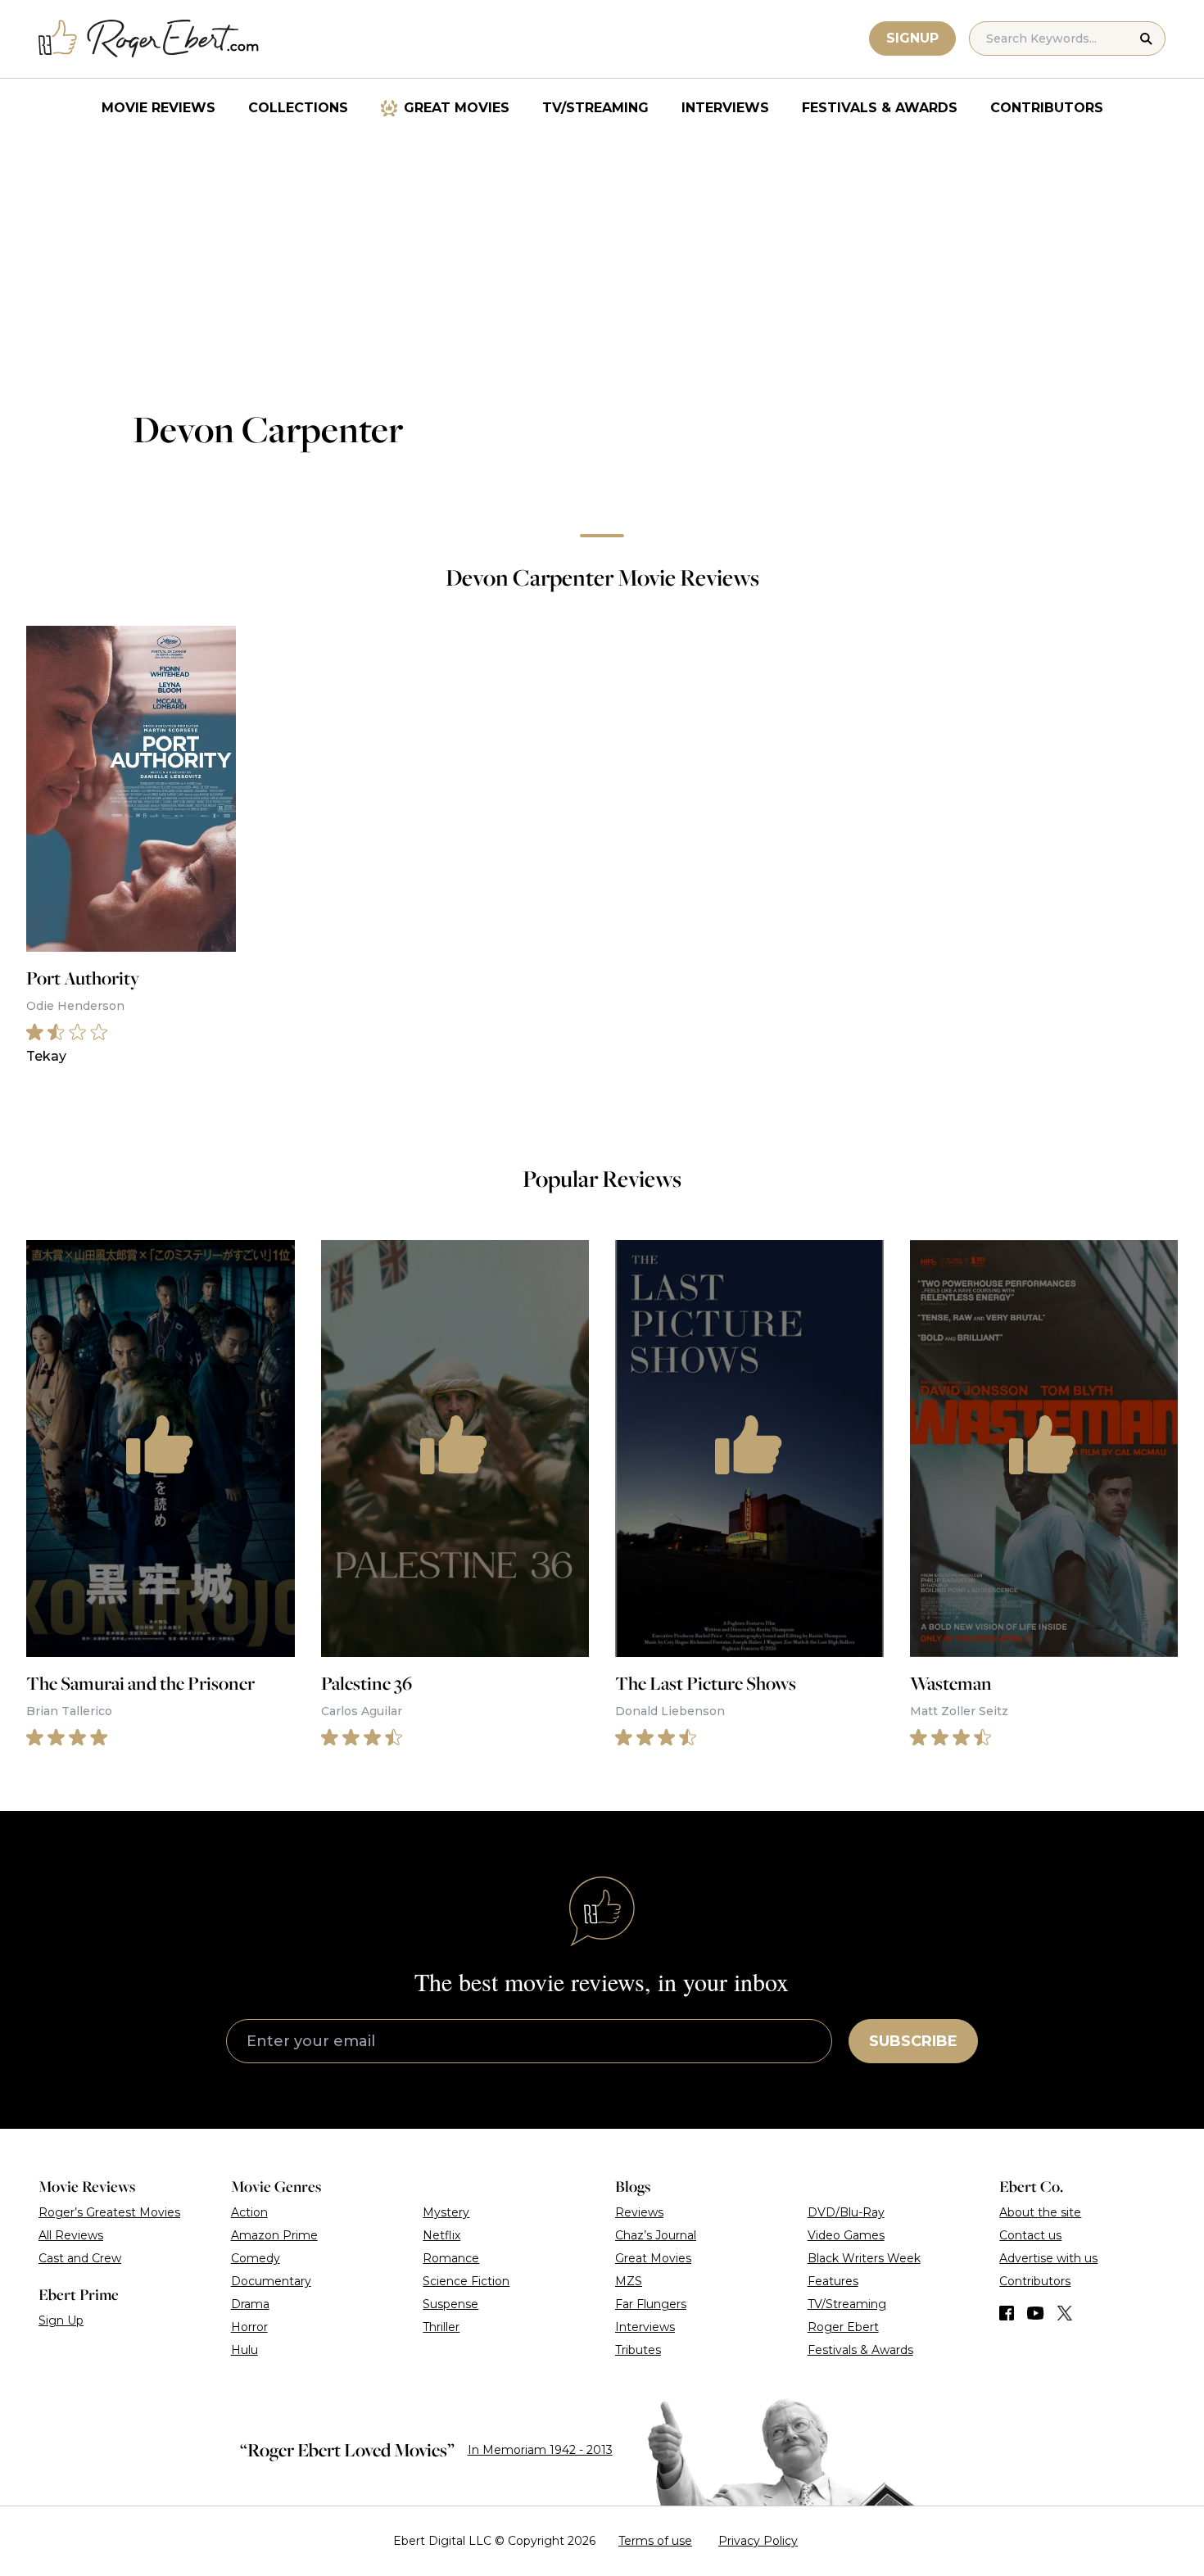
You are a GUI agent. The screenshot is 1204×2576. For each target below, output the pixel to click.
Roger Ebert (843, 2327)
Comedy (256, 2258)
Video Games (846, 2235)
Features (833, 2281)
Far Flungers (651, 2304)
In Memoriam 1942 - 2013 (540, 2450)
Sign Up (61, 2320)
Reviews (639, 2212)
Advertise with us (1048, 2258)
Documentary (271, 2281)
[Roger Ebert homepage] (149, 39)
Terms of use (655, 2541)
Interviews (725, 108)
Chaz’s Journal (656, 2235)
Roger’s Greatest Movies (109, 2212)
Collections (298, 108)
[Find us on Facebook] (1007, 2313)
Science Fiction (466, 2281)
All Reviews (71, 2235)
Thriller (441, 2327)
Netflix (441, 2235)
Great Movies (457, 108)
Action (249, 2212)
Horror (249, 2327)
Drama (250, 2304)
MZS (629, 2281)
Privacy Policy (758, 2541)
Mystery (446, 2212)
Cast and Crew (80, 2258)
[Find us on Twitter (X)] (1065, 2313)
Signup (912, 38)
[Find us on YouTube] (1036, 2313)
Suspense (450, 2304)
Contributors (1047, 108)
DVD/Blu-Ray (846, 2212)
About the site (1040, 2212)
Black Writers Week (864, 2258)
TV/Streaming (595, 108)
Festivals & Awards (880, 108)
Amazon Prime (274, 2235)
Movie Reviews (158, 108)
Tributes (638, 2350)
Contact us (1030, 2235)
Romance (451, 2258)
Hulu (244, 2350)
